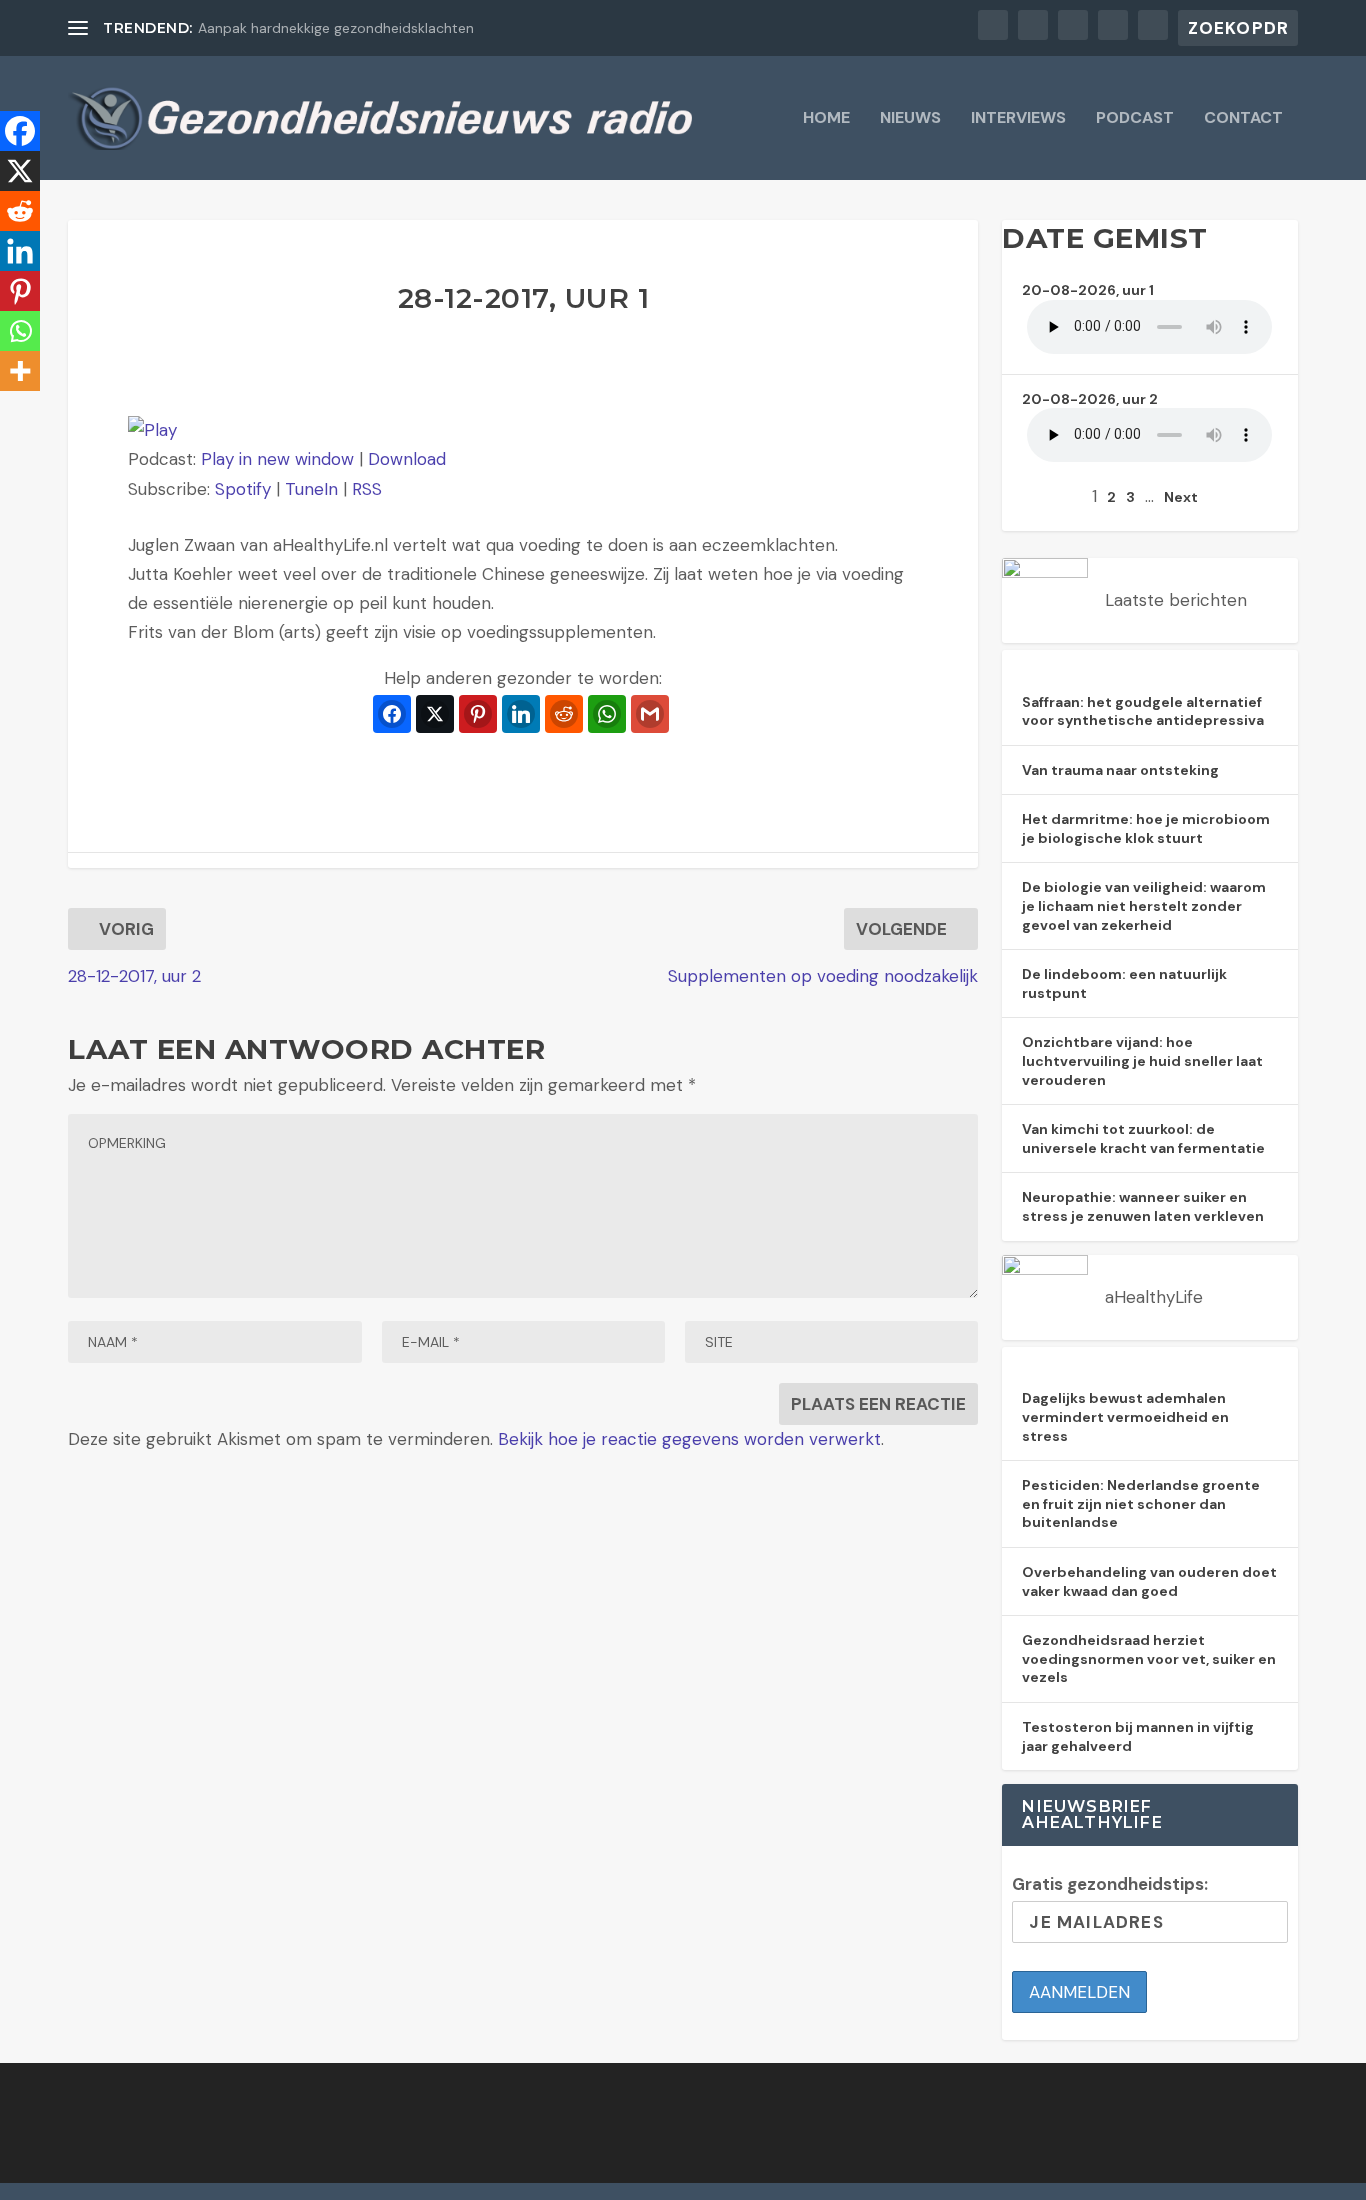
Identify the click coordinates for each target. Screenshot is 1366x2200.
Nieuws (910, 119)
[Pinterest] (20, 291)
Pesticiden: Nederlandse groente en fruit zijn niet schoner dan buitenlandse (1141, 1503)
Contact (1243, 119)
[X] (20, 171)
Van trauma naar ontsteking (1120, 770)
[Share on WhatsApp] (607, 714)
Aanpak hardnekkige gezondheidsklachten (336, 28)
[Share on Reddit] (564, 714)
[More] (20, 371)
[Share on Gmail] (650, 714)
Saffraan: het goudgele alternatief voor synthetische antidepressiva (1143, 711)
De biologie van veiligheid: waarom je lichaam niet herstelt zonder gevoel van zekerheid (1144, 905)
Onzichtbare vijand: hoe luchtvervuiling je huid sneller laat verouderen (1142, 1060)
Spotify (243, 489)
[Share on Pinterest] (478, 714)
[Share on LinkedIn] (521, 714)
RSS (367, 489)
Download (407, 459)
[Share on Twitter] (435, 714)
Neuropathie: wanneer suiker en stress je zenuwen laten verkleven (1143, 1206)
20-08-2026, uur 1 (1088, 290)
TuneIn (311, 489)
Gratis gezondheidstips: (1110, 1884)
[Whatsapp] (20, 331)
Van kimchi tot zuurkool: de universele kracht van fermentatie (1143, 1138)
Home (826, 119)
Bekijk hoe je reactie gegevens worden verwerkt (689, 1439)
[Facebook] (20, 131)
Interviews (1018, 119)
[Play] (152, 430)
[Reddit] (20, 211)
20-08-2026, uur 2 (1090, 399)
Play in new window (277, 459)
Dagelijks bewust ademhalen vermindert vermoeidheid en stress (1125, 1416)
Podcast (1135, 119)
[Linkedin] (20, 251)
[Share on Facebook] (392, 714)
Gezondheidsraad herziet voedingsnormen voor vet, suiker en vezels (1149, 1658)
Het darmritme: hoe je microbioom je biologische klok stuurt (1146, 828)
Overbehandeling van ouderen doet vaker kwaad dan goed (1149, 1581)
